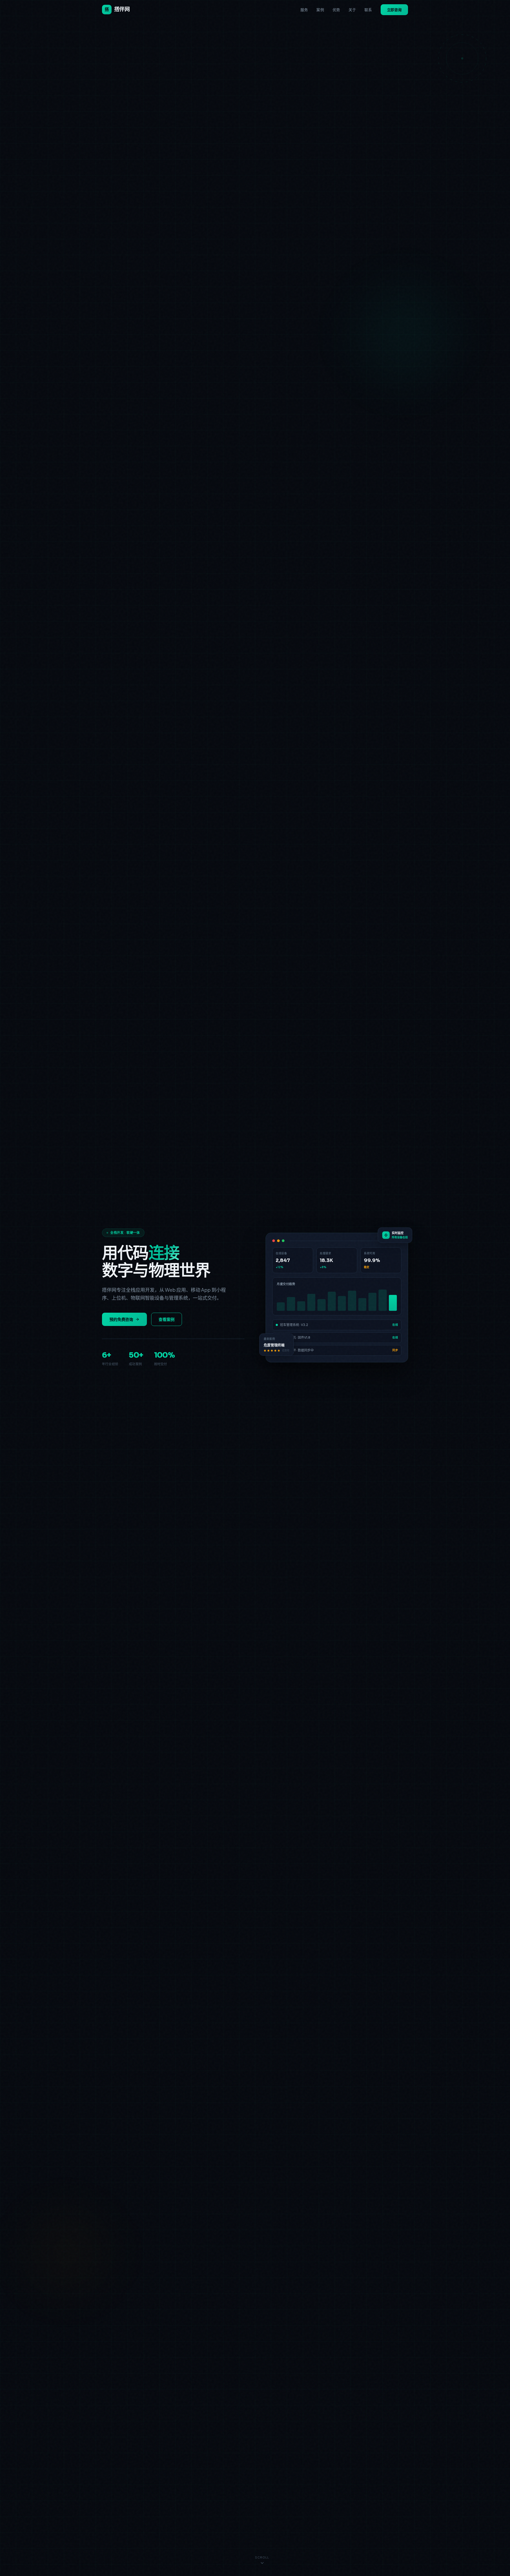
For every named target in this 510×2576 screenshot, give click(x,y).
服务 (304, 10)
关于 (352, 10)
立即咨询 (394, 10)
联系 (368, 10)
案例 (320, 10)
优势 (336, 10)
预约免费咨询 (121, 1319)
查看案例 (167, 1319)
